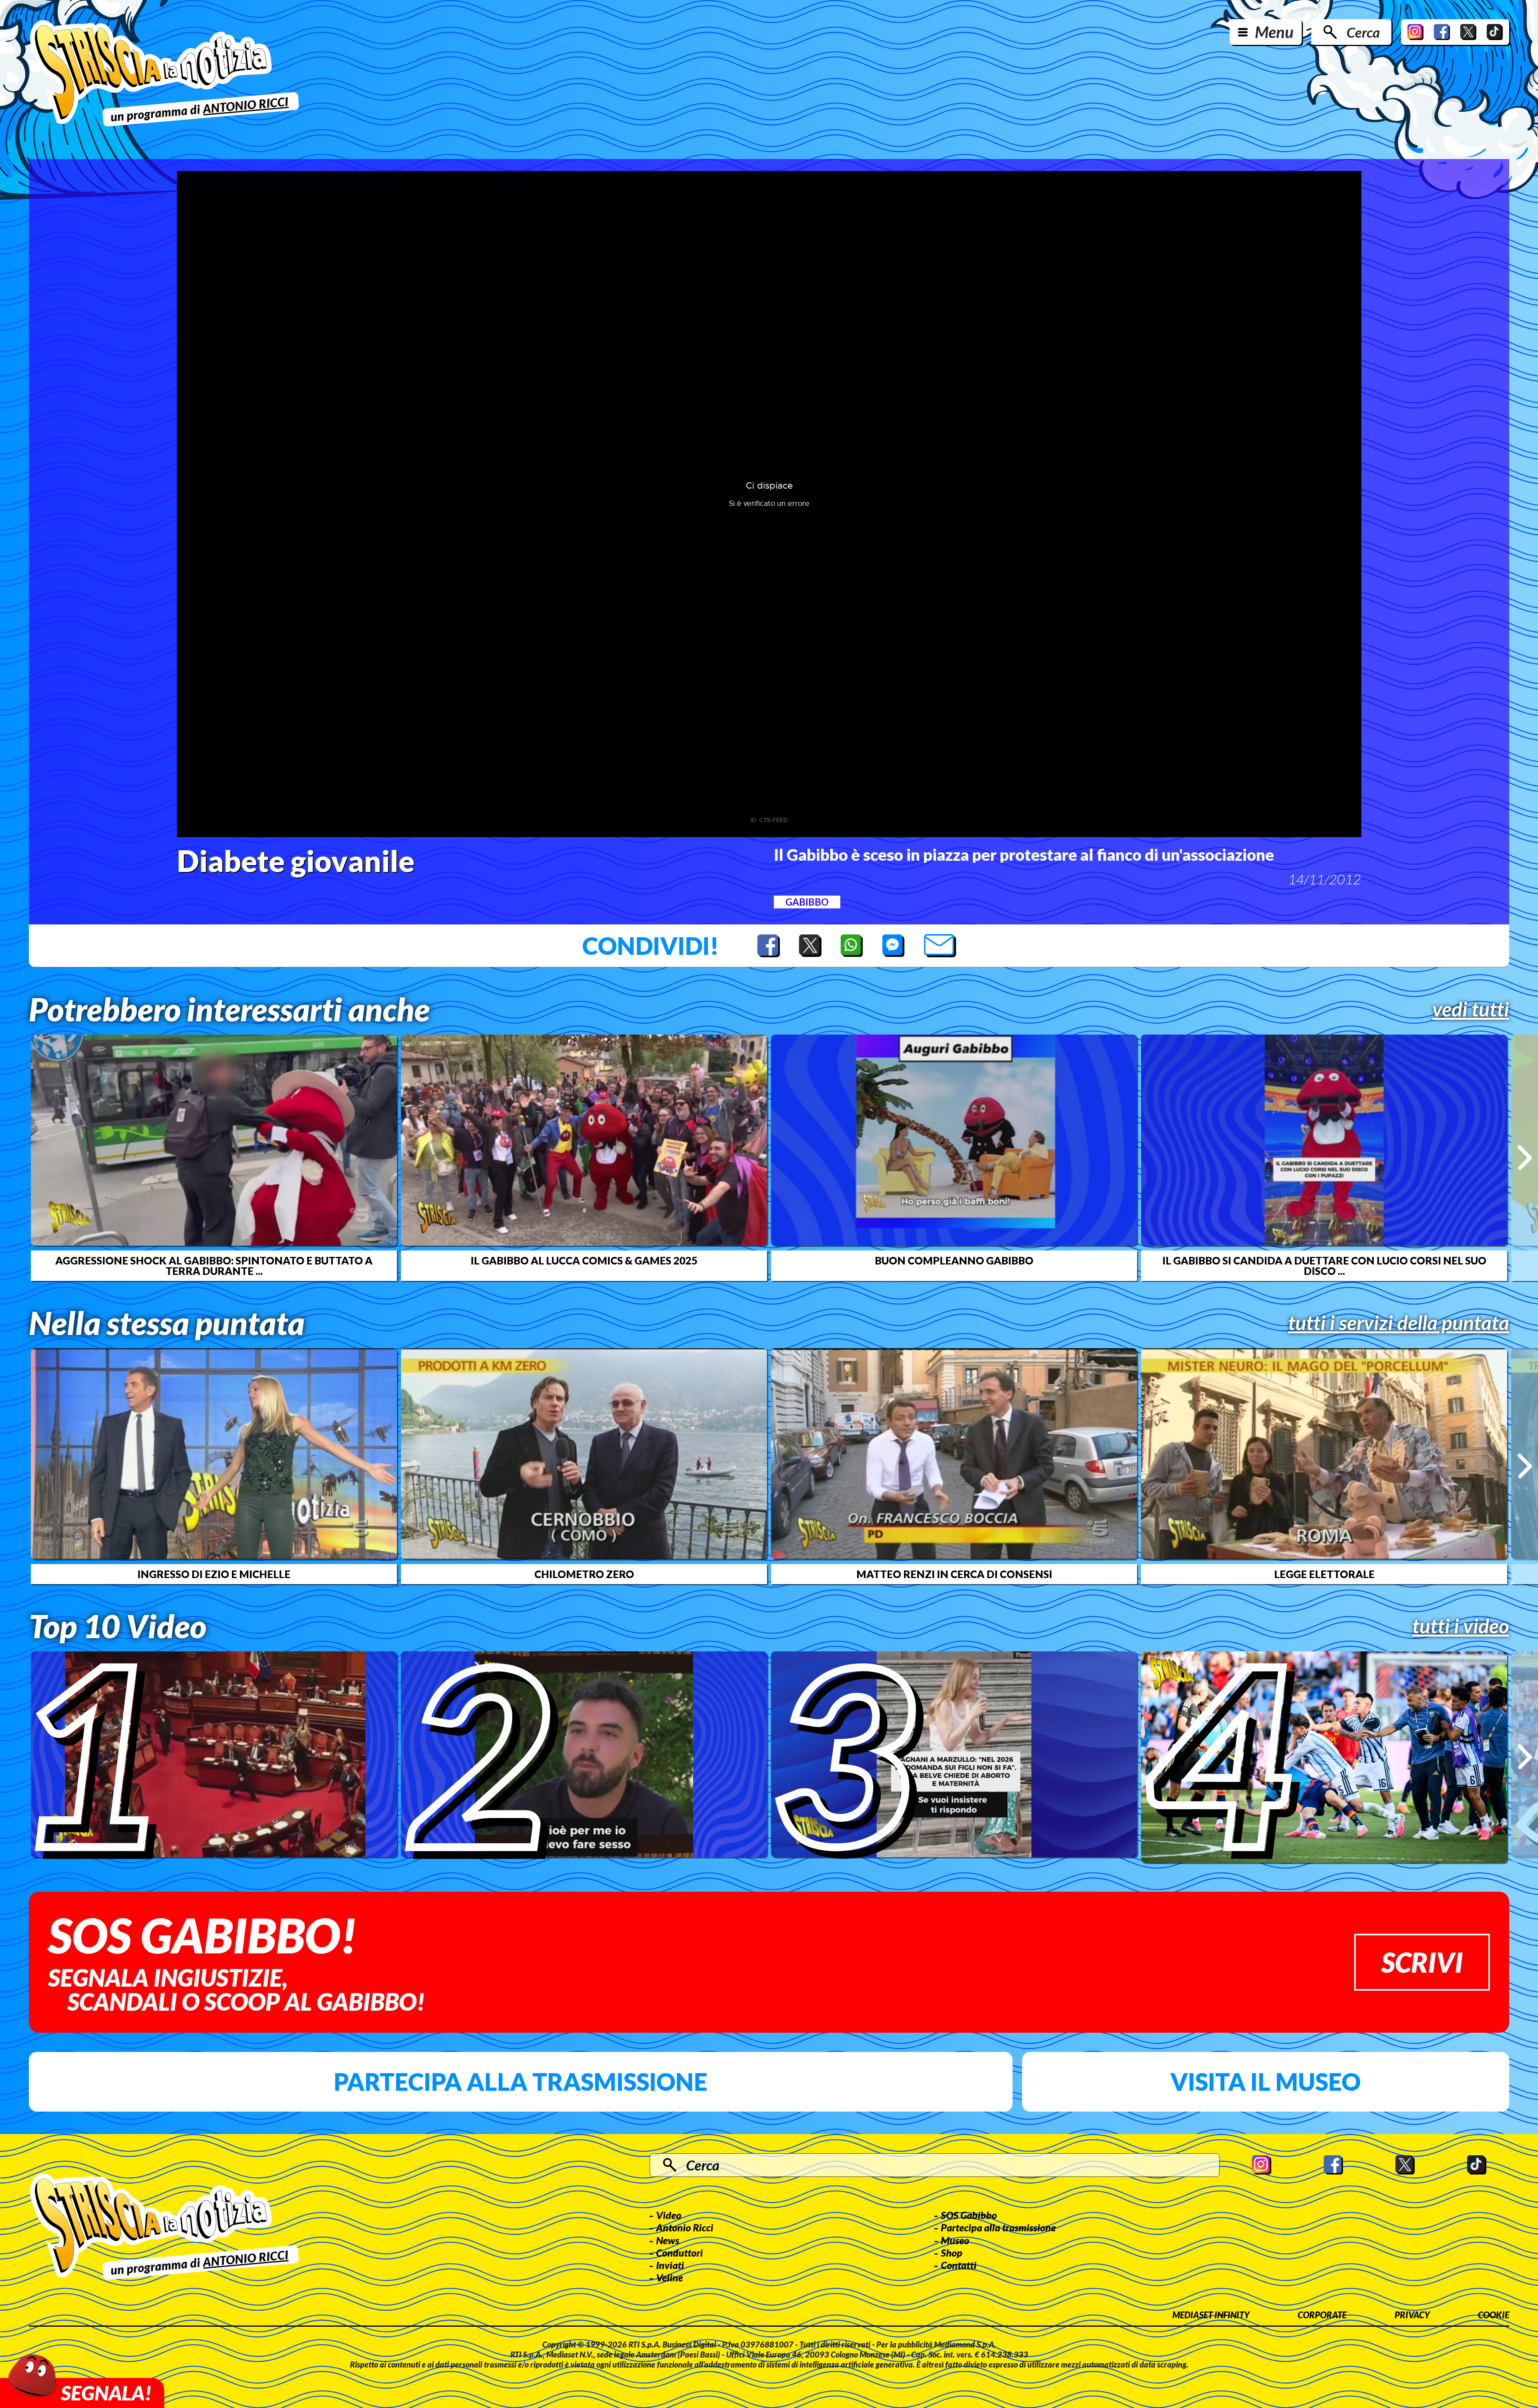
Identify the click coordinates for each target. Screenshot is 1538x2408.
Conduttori (679, 2253)
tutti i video (1461, 1626)
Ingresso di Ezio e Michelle (214, 1574)
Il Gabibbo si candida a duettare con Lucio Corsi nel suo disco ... (1324, 1266)
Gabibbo (807, 902)
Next (1525, 1158)
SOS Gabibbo (969, 2215)
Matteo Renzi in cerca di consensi (954, 1574)
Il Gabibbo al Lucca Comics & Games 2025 (584, 1260)
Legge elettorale (1324, 1574)
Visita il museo (1265, 2082)
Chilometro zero (584, 1574)
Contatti (959, 2265)
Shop (952, 2253)
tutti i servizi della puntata (1399, 1323)
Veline (669, 2277)
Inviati (670, 2265)
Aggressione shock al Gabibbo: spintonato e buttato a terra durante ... (214, 1266)
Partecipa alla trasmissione (520, 2082)
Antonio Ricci (685, 2227)
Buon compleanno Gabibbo (954, 1260)
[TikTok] (1495, 32)
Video (669, 2215)
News (668, 2240)
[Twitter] (1468, 32)
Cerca (1363, 32)
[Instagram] (1415, 32)
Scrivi (1422, 1962)
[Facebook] (1442, 32)
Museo (955, 2240)
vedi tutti (1471, 1009)
